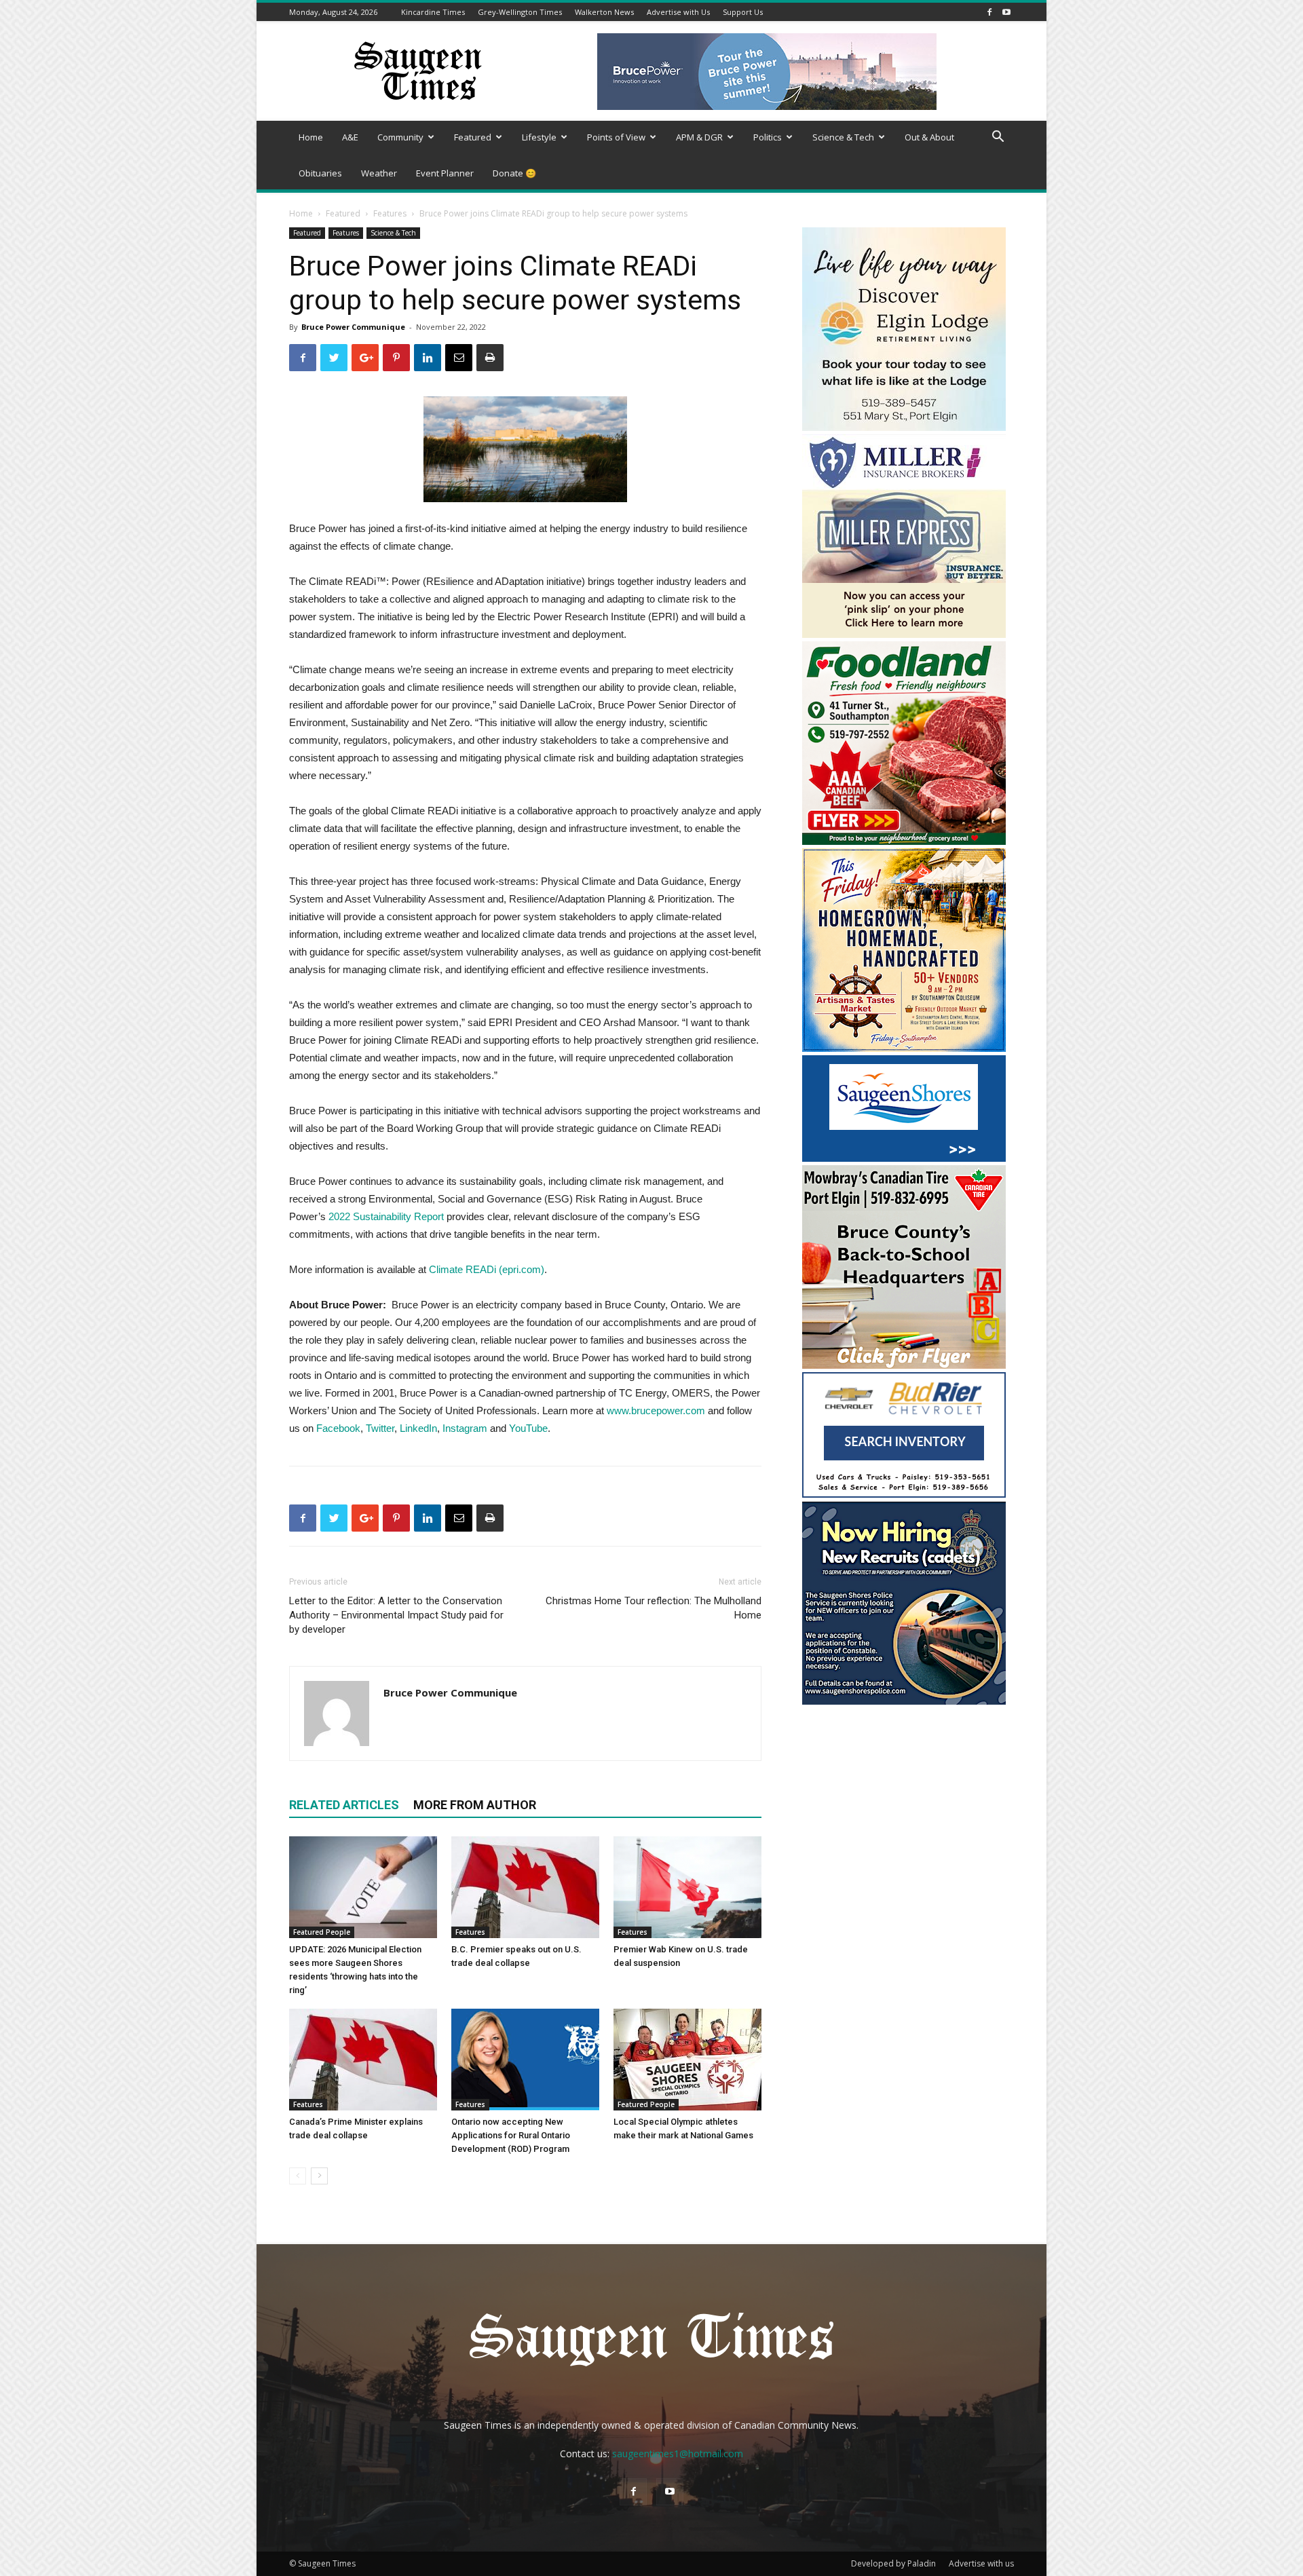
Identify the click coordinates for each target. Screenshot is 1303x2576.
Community (400, 137)
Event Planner (445, 173)
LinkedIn (418, 1428)
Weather (379, 173)
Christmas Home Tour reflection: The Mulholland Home (654, 1608)
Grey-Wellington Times (520, 12)
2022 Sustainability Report (386, 1216)
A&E (350, 137)
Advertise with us (981, 2563)
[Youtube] (1006, 12)
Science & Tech (843, 137)
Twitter (380, 1428)
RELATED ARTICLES (344, 1805)
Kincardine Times (433, 12)
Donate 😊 (514, 173)
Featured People (322, 1932)
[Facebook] (989, 12)
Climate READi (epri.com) (487, 1269)
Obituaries (320, 173)
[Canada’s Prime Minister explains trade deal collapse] (363, 2060)
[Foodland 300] (904, 841)
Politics (768, 137)
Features (390, 213)
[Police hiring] (904, 1701)
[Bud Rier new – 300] (904, 1494)
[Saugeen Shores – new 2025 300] (904, 1158)
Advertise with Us (678, 12)
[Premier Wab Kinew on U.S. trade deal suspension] (687, 1887)
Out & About (929, 137)
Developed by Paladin (893, 2563)
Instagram (465, 1428)
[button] (998, 138)
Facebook (338, 1428)
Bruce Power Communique (353, 327)
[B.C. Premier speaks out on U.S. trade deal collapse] (525, 1887)
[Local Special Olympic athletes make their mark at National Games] (687, 2060)
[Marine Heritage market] (904, 1048)
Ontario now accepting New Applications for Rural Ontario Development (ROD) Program (511, 2135)
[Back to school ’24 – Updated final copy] (904, 1365)
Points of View (616, 137)
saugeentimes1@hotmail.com (678, 2454)
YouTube (528, 1428)
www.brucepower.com (656, 1410)
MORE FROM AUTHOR (475, 1805)
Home (311, 137)
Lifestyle (539, 137)
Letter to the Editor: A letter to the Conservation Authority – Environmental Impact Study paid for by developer (396, 1615)
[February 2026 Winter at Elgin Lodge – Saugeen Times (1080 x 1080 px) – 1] (904, 427)
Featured (473, 137)
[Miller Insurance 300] (904, 634)
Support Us (743, 12)
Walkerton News (604, 12)
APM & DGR (699, 137)
